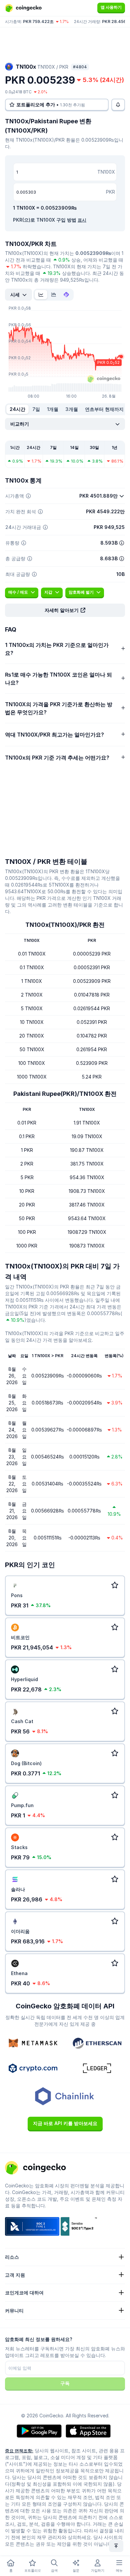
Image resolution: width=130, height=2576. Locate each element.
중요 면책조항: (19, 2451)
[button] (65, 610)
